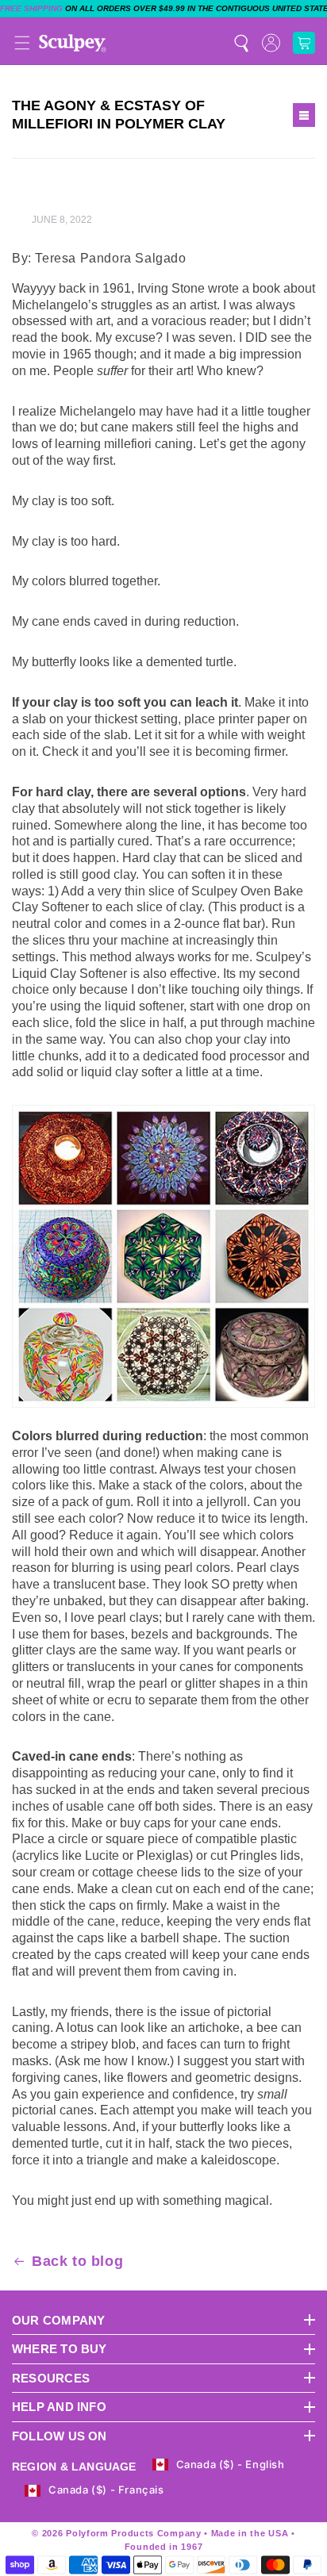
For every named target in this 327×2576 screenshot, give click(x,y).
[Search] (241, 43)
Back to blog (77, 2261)
